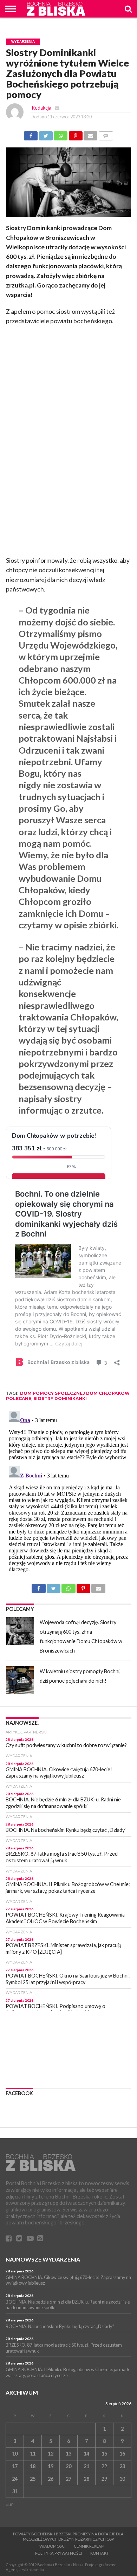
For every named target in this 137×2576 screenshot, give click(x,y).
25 (33, 2479)
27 (68, 2479)
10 (15, 2454)
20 (68, 2466)
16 (122, 2454)
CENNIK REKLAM (89, 2546)
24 (15, 2479)
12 (51, 2454)
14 (86, 2454)
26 (51, 2479)
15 (104, 2454)
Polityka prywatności (59, 2553)
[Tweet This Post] (45, 134)
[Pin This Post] (75, 134)
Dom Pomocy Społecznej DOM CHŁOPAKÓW (75, 1393)
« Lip (10, 2505)
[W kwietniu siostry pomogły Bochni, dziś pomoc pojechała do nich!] (20, 1680)
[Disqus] (68, 1496)
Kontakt (100, 2553)
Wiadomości (53, 2546)
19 (51, 2466)
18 (33, 2466)
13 (68, 2454)
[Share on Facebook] (31, 134)
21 (86, 2466)
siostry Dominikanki (60, 1398)
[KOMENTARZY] (106, 134)
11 (33, 2454)
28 (86, 2479)
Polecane (19, 1398)
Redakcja (41, 108)
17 (15, 2466)
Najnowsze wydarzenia (43, 2259)
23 (122, 2466)
